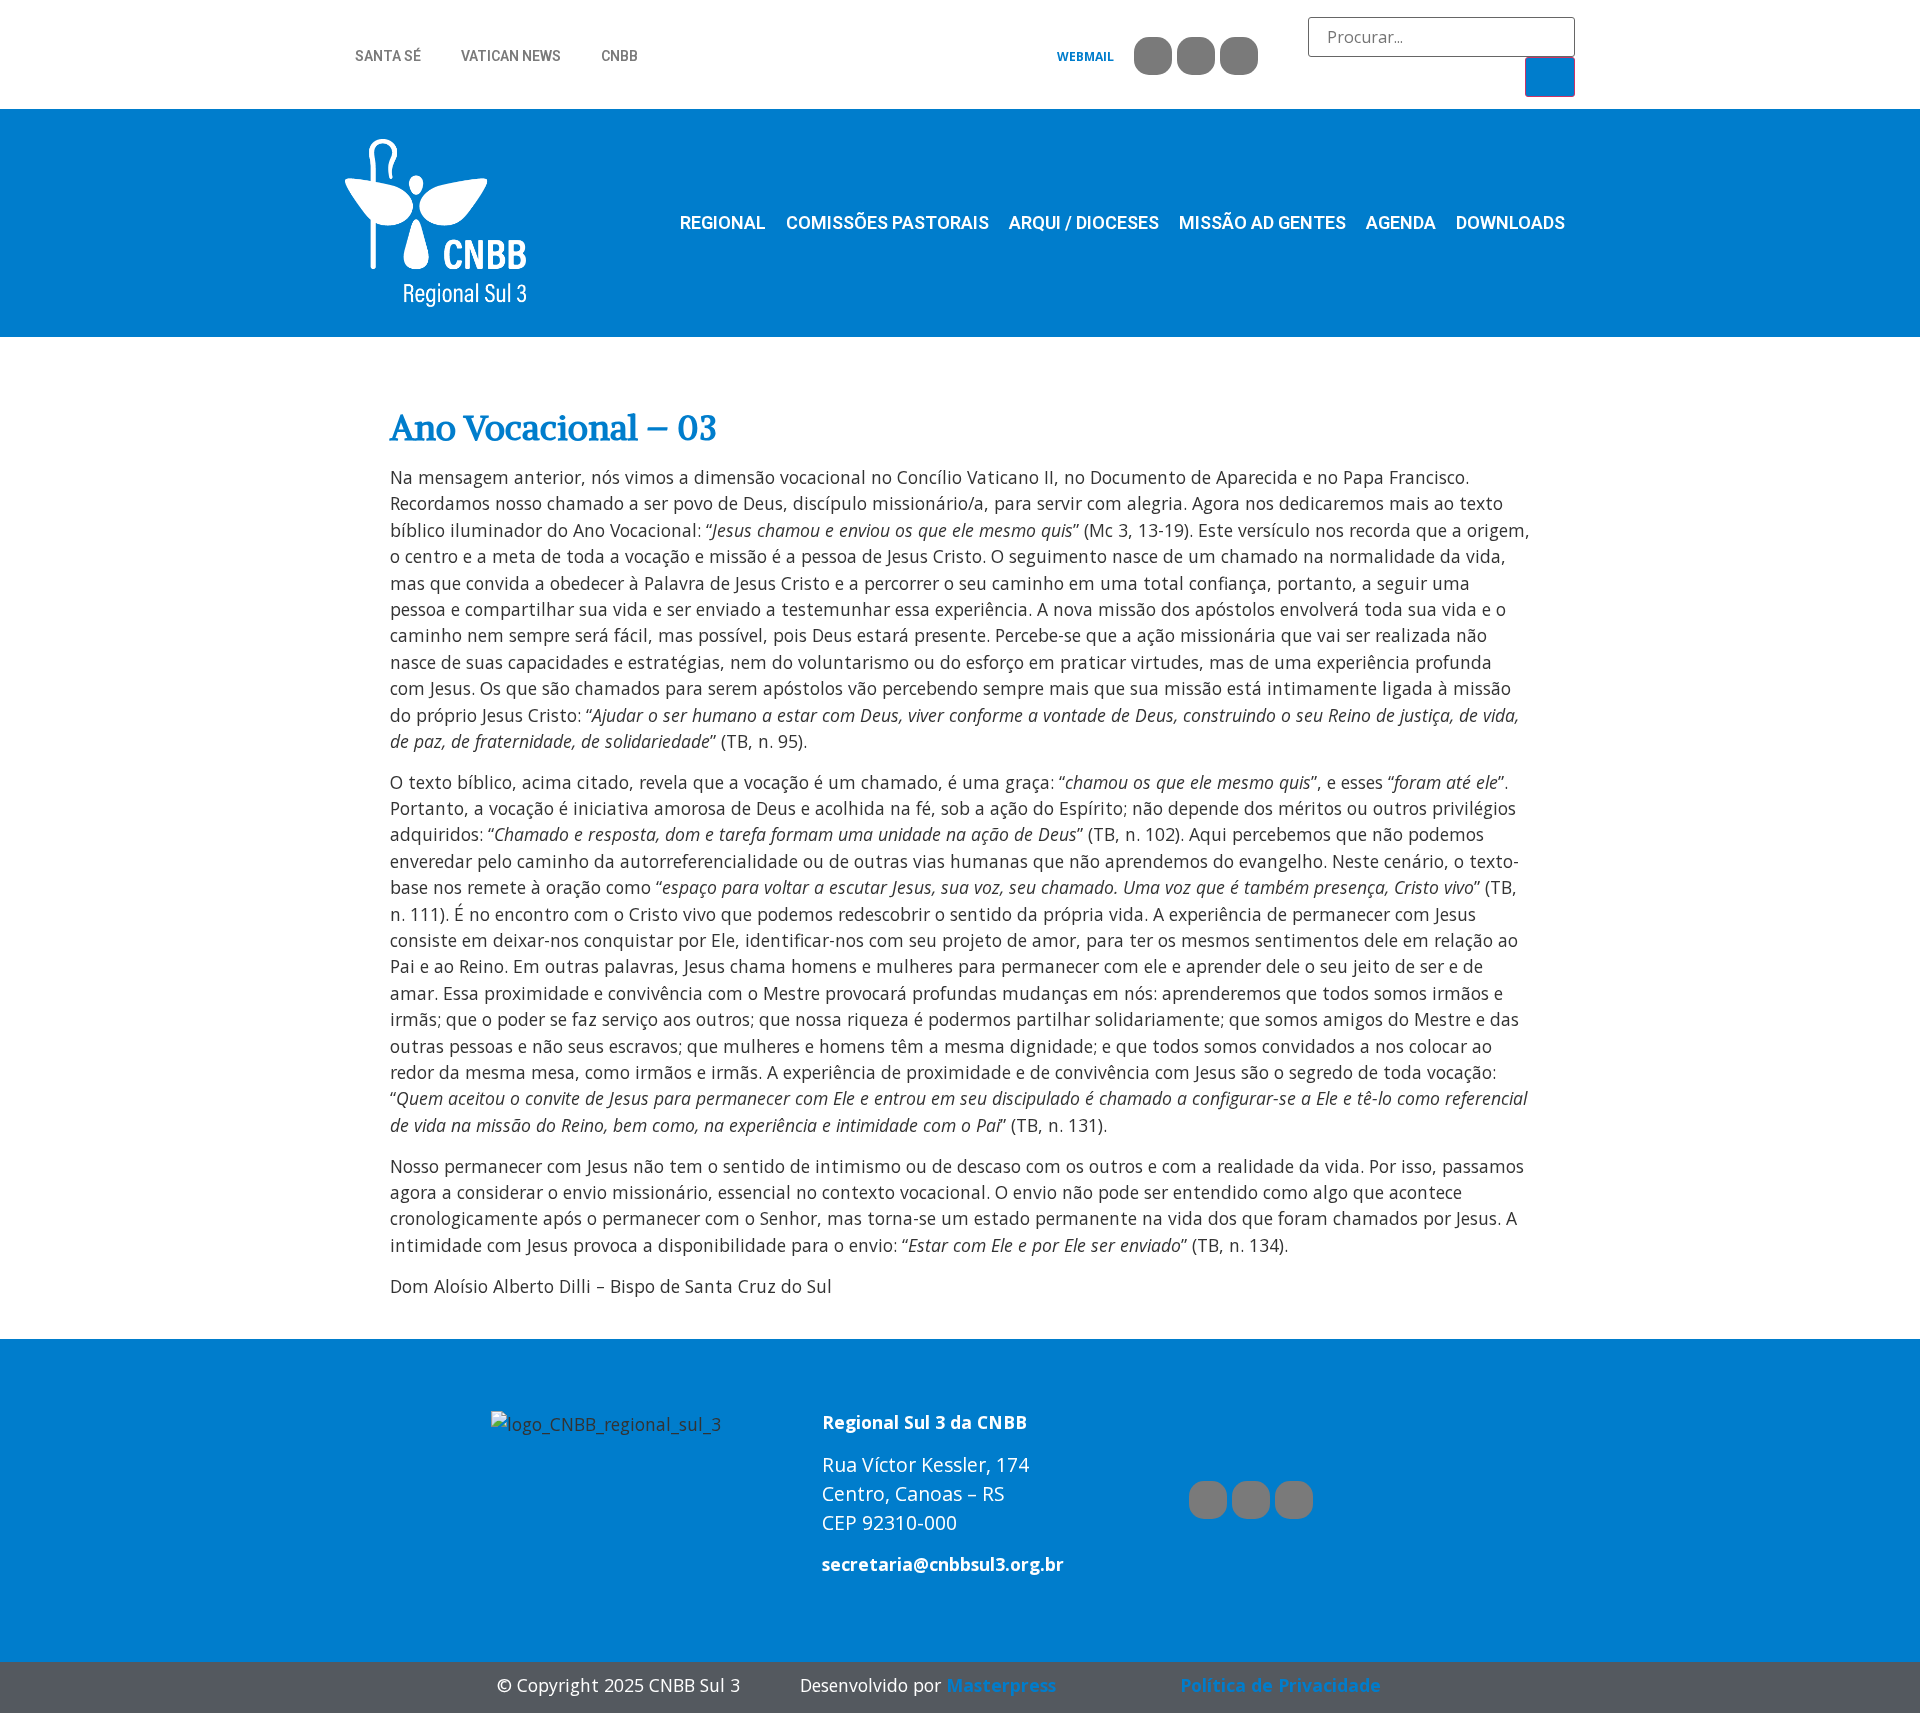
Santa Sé (388, 56)
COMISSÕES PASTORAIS (887, 222)
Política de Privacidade (1280, 1685)
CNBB (619, 56)
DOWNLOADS (1510, 222)
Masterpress (1001, 1685)
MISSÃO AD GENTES (1262, 222)
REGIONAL (723, 222)
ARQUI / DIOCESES (1084, 222)
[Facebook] (1153, 56)
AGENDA (1401, 222)
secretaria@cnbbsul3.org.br (943, 1564)
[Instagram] (1239, 56)
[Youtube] (1196, 56)
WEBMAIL (1085, 56)
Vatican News (511, 56)
